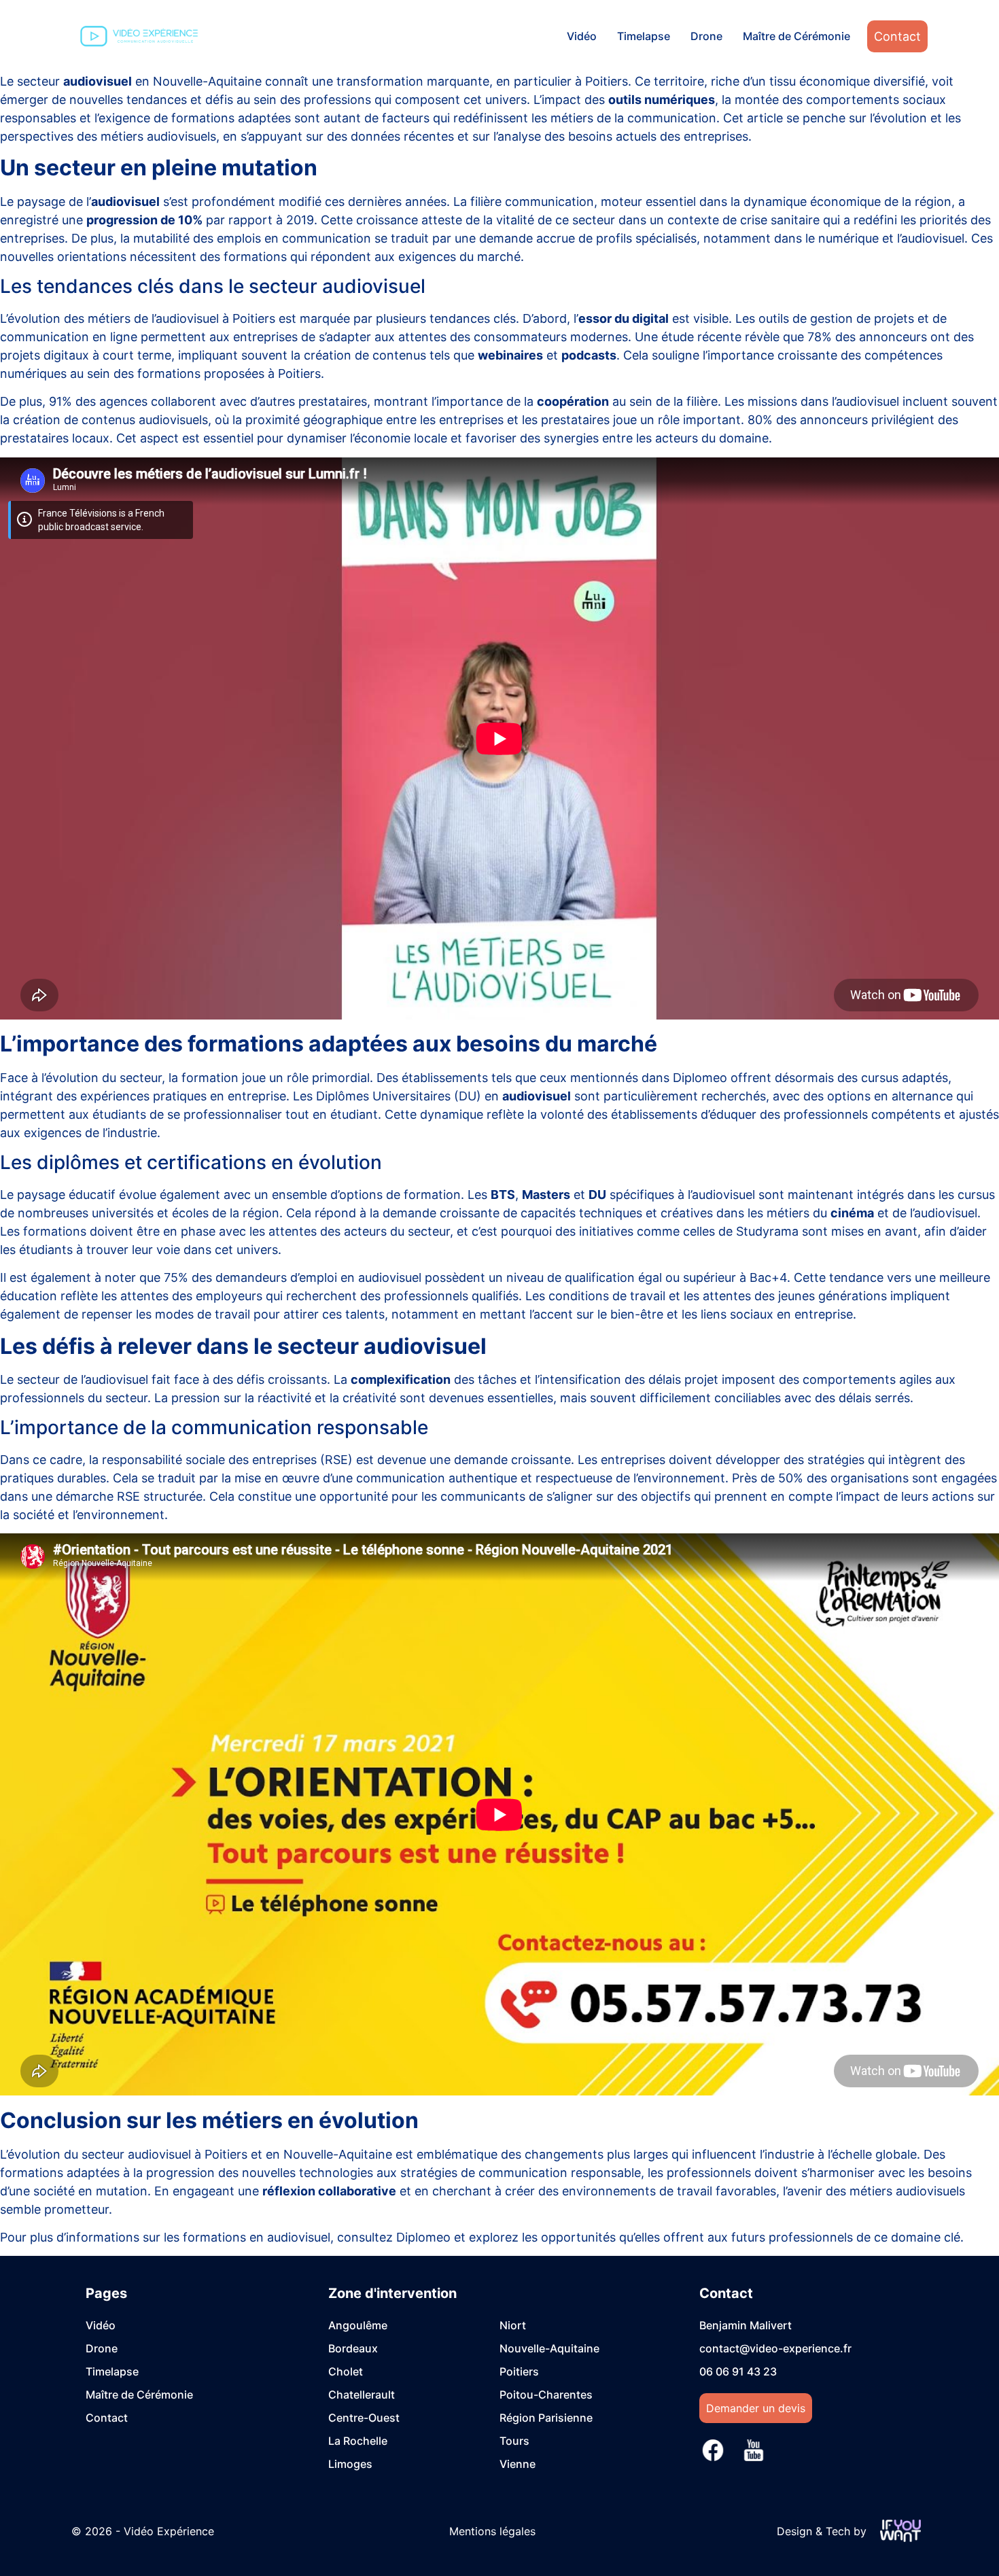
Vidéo (582, 36)
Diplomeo (700, 1078)
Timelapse (644, 36)
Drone (706, 36)
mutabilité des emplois (197, 238)
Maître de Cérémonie (796, 36)
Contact (897, 36)
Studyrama (767, 1231)
